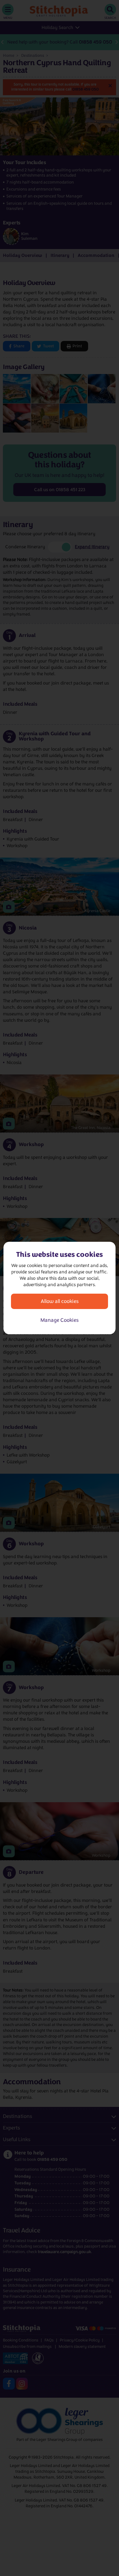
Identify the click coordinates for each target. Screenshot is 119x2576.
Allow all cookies (60, 1301)
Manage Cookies (59, 1320)
